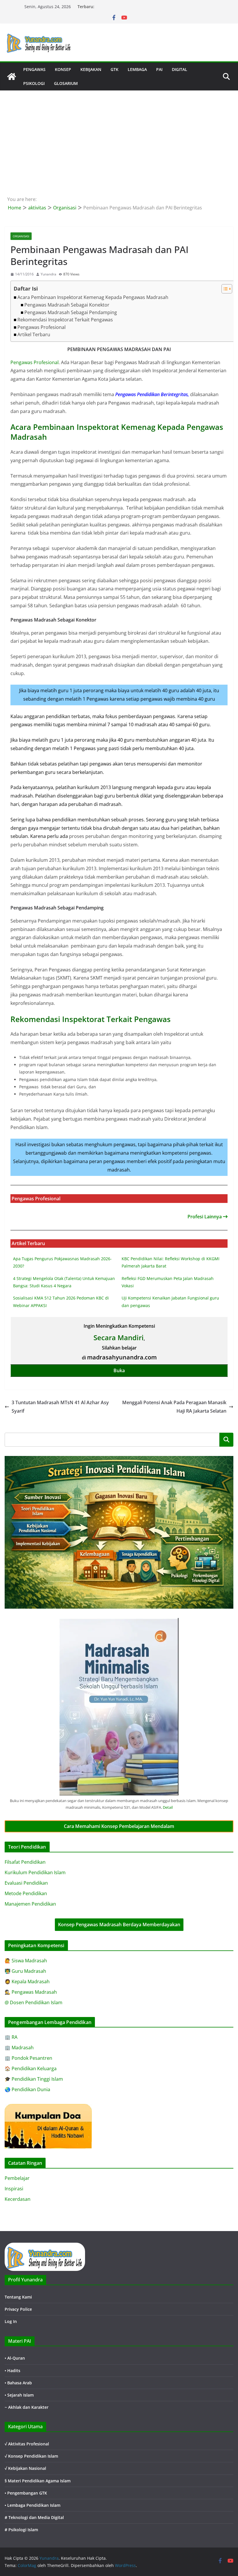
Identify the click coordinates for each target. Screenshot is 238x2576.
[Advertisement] (119, 134)
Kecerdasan (18, 2199)
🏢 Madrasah (19, 2048)
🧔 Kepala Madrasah (27, 1982)
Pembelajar (17, 2178)
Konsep (63, 69)
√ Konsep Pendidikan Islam (31, 2456)
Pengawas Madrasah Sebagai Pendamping (71, 312)
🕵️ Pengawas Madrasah (31, 1992)
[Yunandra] (12, 76)
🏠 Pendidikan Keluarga (31, 2068)
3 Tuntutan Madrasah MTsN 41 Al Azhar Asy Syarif (60, 1407)
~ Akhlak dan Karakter (27, 2407)
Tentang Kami (18, 2297)
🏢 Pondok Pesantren (28, 2058)
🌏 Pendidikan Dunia (27, 2089)
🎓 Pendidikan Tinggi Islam (34, 2079)
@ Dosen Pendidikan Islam (34, 2002)
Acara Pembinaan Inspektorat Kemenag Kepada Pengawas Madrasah (93, 297)
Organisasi (21, 236)
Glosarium (66, 83)
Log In (11, 2321)
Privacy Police (18, 2309)
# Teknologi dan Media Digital (34, 2517)
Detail (168, 1807)
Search (226, 1439)
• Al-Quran (15, 2358)
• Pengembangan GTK (26, 2493)
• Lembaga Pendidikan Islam (33, 2505)
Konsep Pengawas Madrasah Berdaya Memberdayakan (119, 1925)
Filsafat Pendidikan (25, 1862)
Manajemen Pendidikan (30, 1904)
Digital (180, 69)
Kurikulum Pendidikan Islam (35, 1872)
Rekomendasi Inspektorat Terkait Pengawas (65, 320)
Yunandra (48, 274)
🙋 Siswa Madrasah (26, 1961)
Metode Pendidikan (26, 1893)
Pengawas (34, 69)
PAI (159, 69)
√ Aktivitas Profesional (27, 2444)
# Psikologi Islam (21, 2530)
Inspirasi (14, 2189)
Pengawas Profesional (42, 327)
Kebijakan (91, 69)
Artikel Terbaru (34, 334)
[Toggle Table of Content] (224, 289)
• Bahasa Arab (18, 2383)
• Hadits (12, 2371)
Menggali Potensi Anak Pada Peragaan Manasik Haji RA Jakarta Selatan (174, 1407)
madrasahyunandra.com (122, 1357)
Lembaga (137, 69)
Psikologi (34, 83)
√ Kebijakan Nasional (25, 2468)
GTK (115, 69)
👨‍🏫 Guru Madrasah (25, 1971)
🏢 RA (11, 2037)
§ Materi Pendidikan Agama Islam (38, 2481)
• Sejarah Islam (19, 2395)
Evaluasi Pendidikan (26, 1883)
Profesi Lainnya (205, 1217)
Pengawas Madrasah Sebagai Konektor (67, 305)
